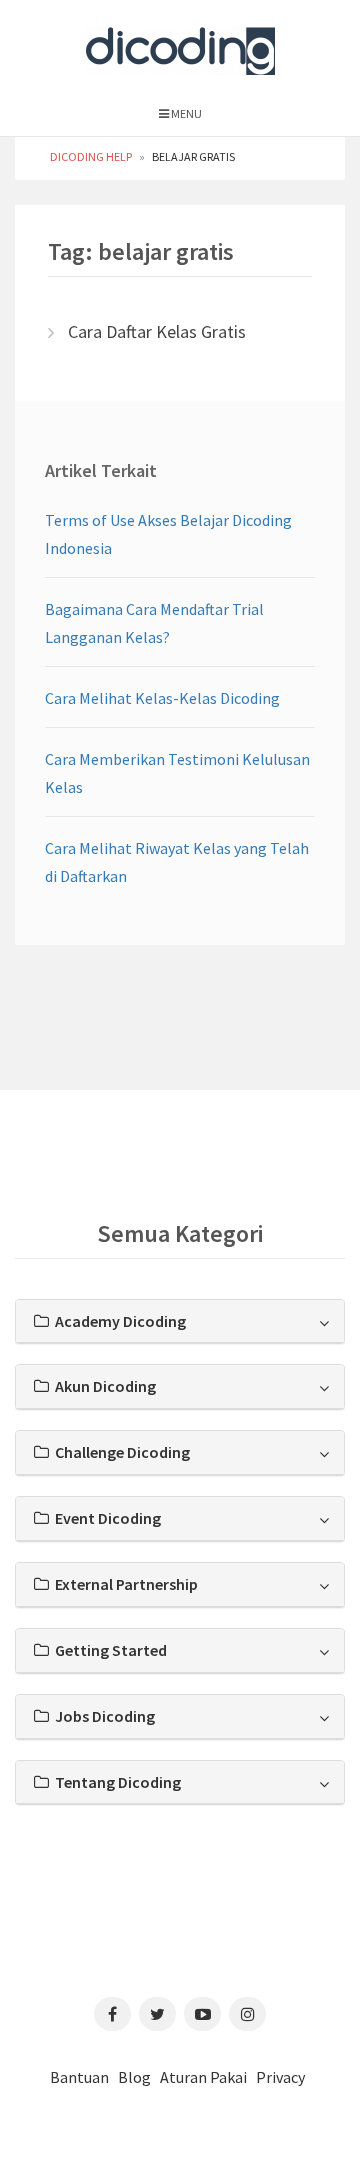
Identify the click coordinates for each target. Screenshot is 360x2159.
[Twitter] (157, 2014)
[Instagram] (247, 2014)
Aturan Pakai (203, 2077)
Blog (134, 2077)
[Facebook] (112, 2014)
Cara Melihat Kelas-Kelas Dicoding (162, 698)
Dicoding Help (91, 156)
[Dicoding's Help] (180, 46)
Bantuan (79, 2077)
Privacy (280, 2077)
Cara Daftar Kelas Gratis (157, 331)
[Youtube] (202, 2014)
